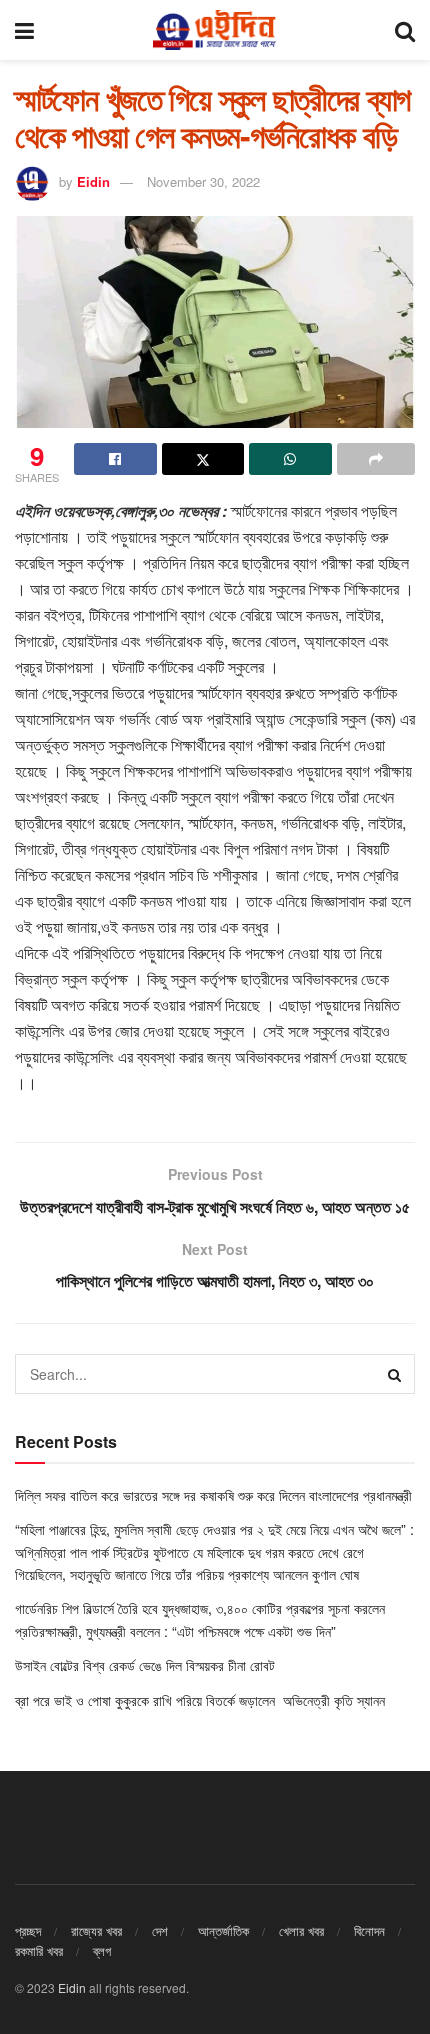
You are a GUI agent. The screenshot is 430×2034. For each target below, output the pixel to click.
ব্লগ (102, 1950)
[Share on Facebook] (115, 459)
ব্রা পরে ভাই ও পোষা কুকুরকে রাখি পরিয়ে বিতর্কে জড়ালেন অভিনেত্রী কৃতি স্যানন (202, 1700)
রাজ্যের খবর (96, 1930)
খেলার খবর (301, 1930)
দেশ (160, 1930)
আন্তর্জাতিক (223, 1930)
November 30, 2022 (203, 181)
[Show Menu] (24, 30)
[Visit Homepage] (214, 30)
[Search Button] (405, 30)
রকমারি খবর (39, 1950)
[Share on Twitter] (203, 459)
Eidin (93, 181)
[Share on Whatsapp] (290, 459)
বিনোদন (369, 1930)
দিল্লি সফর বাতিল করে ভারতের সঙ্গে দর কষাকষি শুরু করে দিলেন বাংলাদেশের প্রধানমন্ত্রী (213, 1495)
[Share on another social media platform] (376, 459)
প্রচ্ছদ (28, 1930)
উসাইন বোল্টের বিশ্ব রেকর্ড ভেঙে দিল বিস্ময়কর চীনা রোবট (145, 1665)
